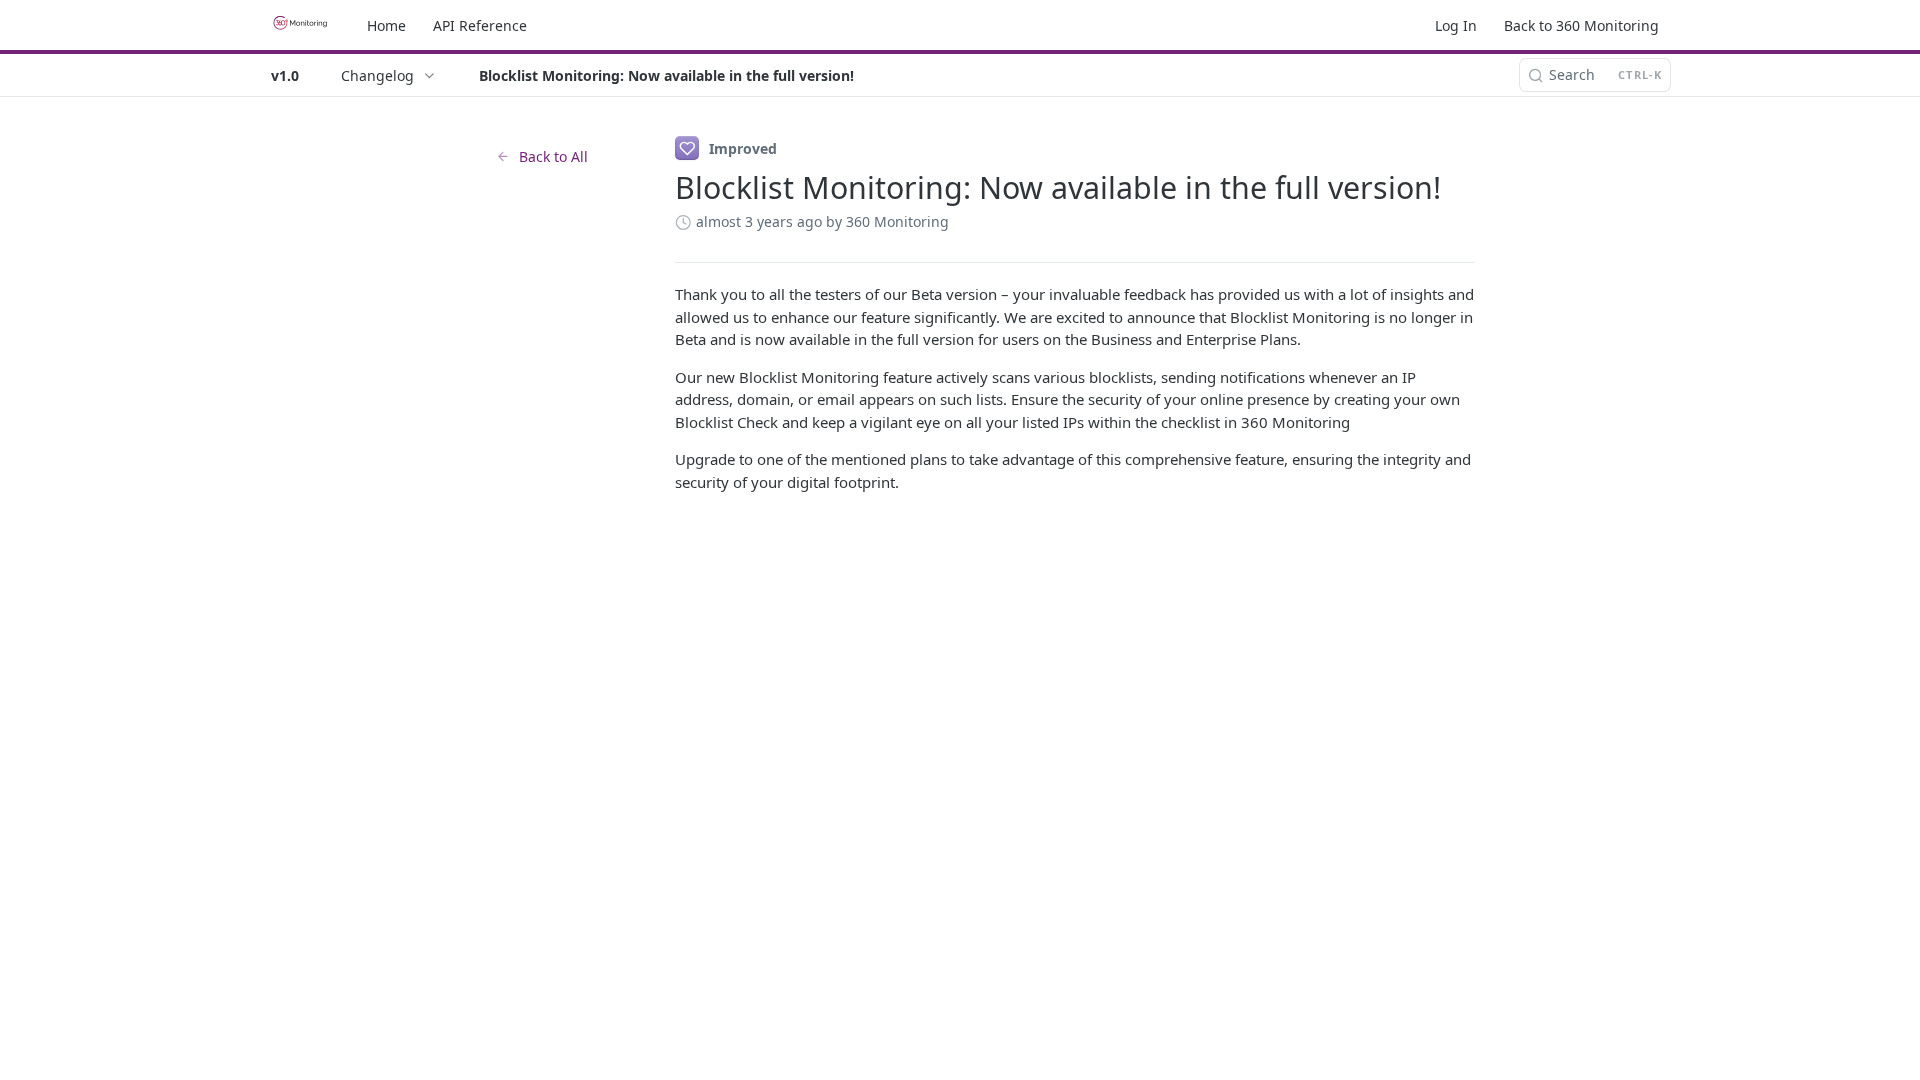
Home (386, 25)
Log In (1456, 25)
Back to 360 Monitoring (1581, 25)
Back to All (553, 156)
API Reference (480, 25)
